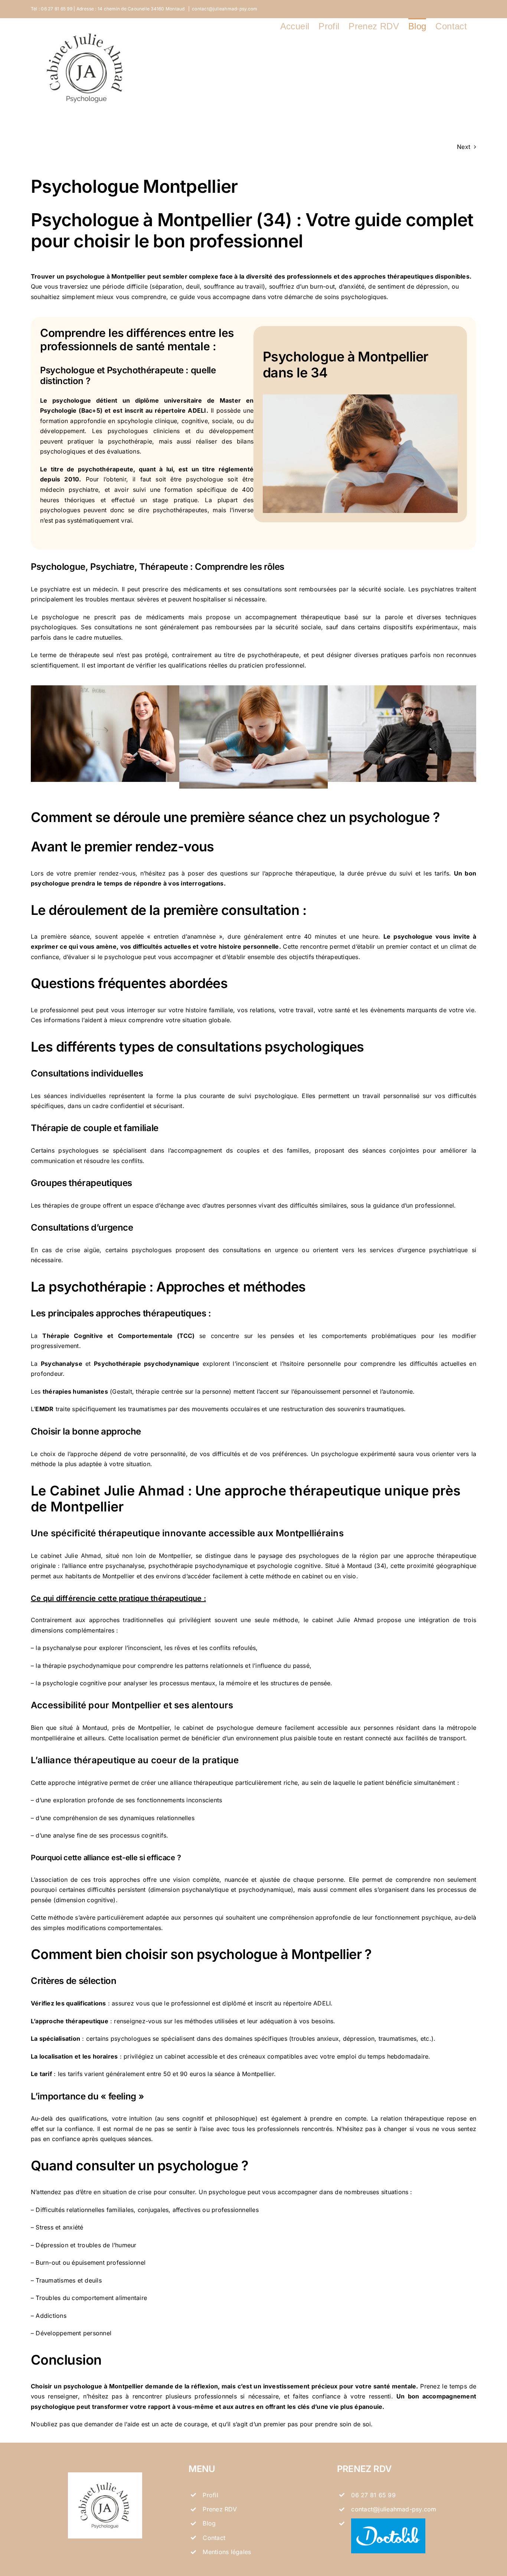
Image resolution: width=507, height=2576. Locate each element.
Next (464, 147)
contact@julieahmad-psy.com (225, 9)
